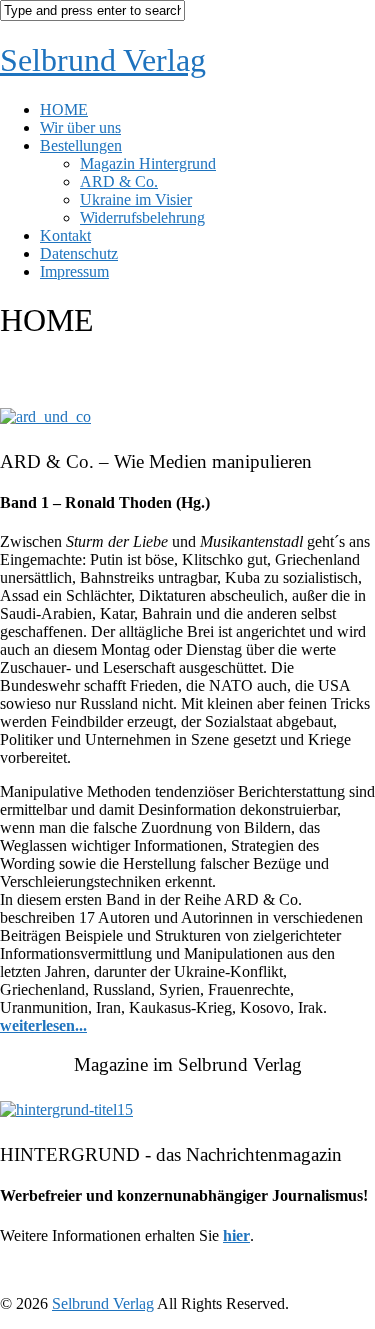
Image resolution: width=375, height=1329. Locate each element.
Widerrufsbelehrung (142, 217)
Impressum (74, 271)
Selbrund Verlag (103, 60)
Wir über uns (80, 127)
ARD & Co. (119, 181)
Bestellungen (81, 145)
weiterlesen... (43, 1025)
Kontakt (65, 235)
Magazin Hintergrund (148, 163)
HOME (64, 109)
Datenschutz (79, 253)
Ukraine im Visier (136, 199)
